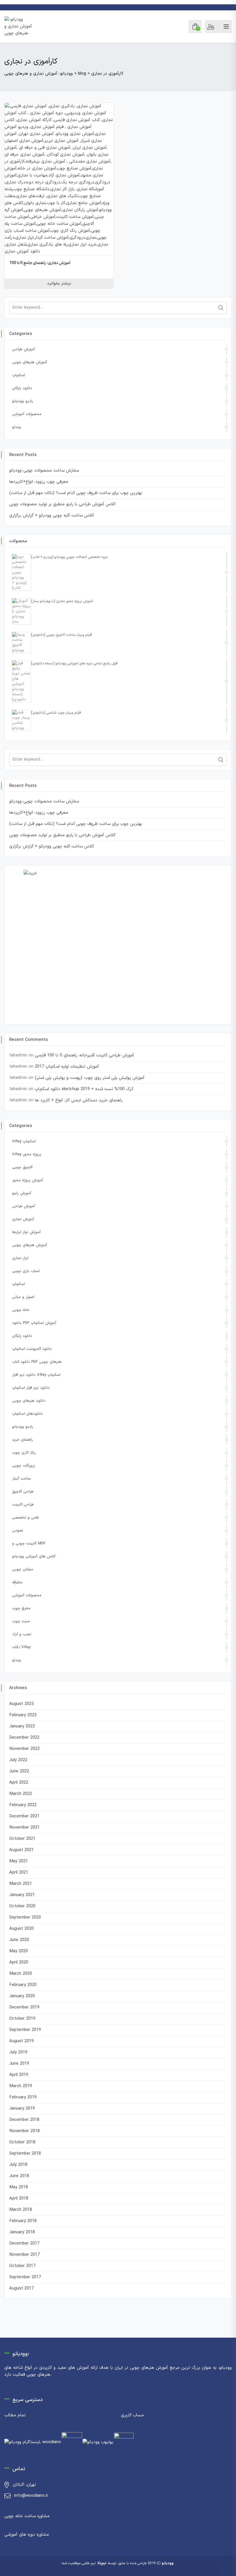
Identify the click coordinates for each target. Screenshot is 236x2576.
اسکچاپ (19, 375)
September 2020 (25, 1918)
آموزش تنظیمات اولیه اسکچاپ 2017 (67, 1067)
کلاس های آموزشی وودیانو (34, 1556)
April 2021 (19, 1873)
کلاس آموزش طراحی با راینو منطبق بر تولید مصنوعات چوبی (62, 504)
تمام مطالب (15, 2415)
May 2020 (19, 1951)
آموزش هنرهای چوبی (29, 362)
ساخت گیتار (21, 1479)
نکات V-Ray (21, 1647)
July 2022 (18, 1760)
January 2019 (22, 2109)
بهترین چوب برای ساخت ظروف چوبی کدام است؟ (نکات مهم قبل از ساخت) (76, 493)
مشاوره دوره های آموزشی (27, 2535)
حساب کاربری (133, 2415)
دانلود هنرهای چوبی (29, 1401)
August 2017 (21, 2288)
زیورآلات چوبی (24, 1466)
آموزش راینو (22, 1193)
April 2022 (19, 1783)
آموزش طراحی (23, 349)
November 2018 (24, 2131)
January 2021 (22, 1895)
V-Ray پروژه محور (27, 1154)
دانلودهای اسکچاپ (27, 1414)
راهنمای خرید (22, 1440)
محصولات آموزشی (27, 414)
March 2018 (21, 2210)
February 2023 (23, 1715)
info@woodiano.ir (31, 2496)
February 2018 (23, 2221)
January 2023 (22, 1726)
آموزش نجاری (23, 1219)
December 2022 (24, 1738)
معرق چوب (21, 1608)
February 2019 (23, 2097)
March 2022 (21, 1794)
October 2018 (22, 2142)
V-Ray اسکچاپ (24, 1141)
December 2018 (24, 2120)
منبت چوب (21, 1621)
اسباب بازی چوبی (26, 1271)
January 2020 (22, 1996)
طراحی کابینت (23, 1505)
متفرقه (17, 1582)
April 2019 (19, 2075)
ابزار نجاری (20, 1258)
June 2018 (19, 2176)
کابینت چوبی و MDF (29, 1544)
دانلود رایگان (22, 388)
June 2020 (19, 1940)
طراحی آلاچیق (23, 1492)
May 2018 (19, 2187)
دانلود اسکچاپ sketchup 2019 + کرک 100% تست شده (84, 1089)
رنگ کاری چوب (24, 1453)
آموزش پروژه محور (27, 1180)
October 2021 (22, 1839)
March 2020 (21, 1974)
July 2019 (18, 2052)
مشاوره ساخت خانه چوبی (27, 2516)
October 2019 (22, 2019)
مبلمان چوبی (23, 1569)
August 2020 (21, 1929)
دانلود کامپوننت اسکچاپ (32, 1349)
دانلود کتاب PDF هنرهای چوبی (37, 1362)
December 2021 (24, 1816)
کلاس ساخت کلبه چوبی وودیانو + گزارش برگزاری (52, 516)
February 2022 (23, 1805)
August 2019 (21, 2041)
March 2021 (21, 1884)
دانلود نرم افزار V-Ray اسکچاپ (36, 1375)
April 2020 (19, 1962)
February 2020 (23, 1985)
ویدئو (17, 427)
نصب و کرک (22, 1634)
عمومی (18, 1531)
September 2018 (25, 2154)
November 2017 (24, 2255)
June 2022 (19, 1771)
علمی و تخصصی (25, 1518)
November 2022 (24, 1749)
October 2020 (22, 1906)
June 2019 (19, 2064)
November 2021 (24, 1828)
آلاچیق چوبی (22, 1167)
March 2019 (21, 2086)
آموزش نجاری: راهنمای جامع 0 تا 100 (40, 263)
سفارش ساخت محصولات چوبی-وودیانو (44, 471)
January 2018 (22, 2232)
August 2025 (21, 1704)
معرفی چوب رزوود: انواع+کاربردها (39, 482)
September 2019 (25, 2030)
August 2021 (21, 1850)
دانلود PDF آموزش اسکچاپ (34, 1323)
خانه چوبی (21, 1310)
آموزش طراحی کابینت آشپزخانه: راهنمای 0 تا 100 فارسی (84, 1055)
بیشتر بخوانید (59, 283)
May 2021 (19, 1861)
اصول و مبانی (23, 1297)
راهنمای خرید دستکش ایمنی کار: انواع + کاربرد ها (79, 1100)
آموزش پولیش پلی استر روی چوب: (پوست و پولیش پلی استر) (90, 1078)
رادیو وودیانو (23, 401)
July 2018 (18, 2165)
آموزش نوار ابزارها (26, 1232)
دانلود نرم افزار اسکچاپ (31, 1388)
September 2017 (25, 2277)
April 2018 (19, 2199)
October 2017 (22, 2266)
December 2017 (24, 2244)
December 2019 (24, 2007)
